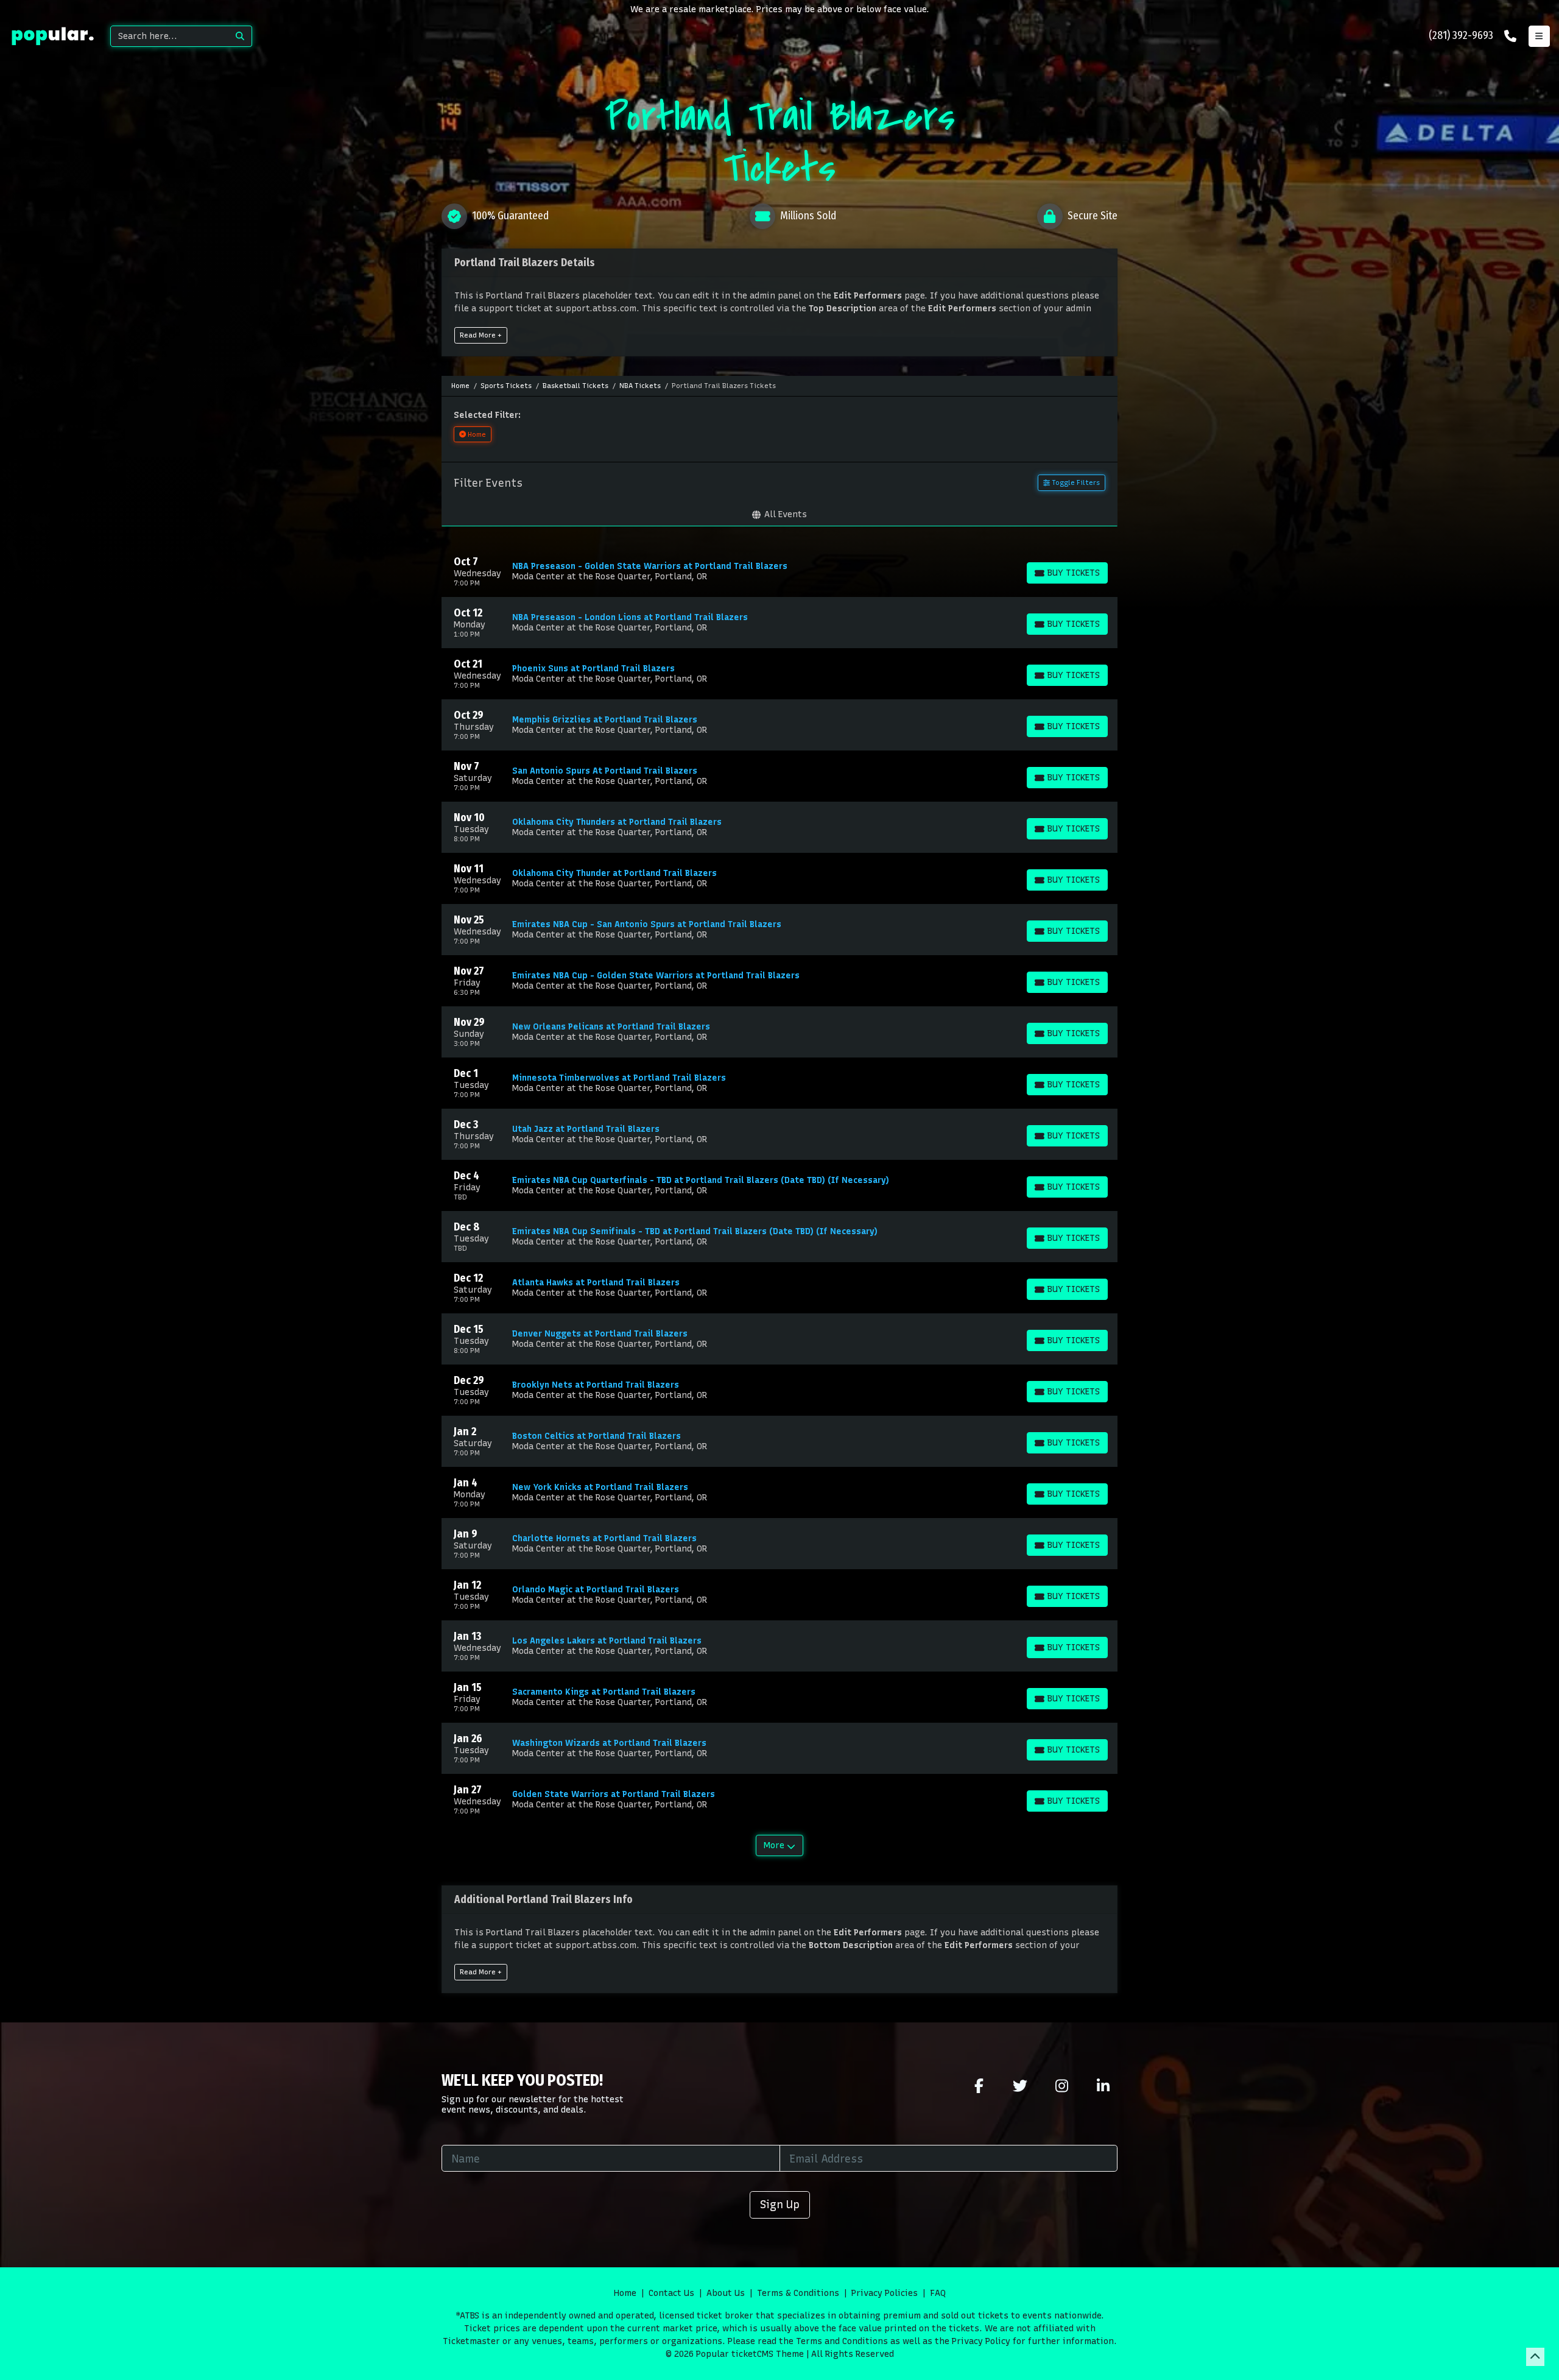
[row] (779, 571)
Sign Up (780, 2204)
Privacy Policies (885, 2293)
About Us (726, 2293)
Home (625, 2293)
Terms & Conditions (798, 2293)
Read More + (481, 335)
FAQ (938, 2293)
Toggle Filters (1075, 482)
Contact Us (671, 2293)
